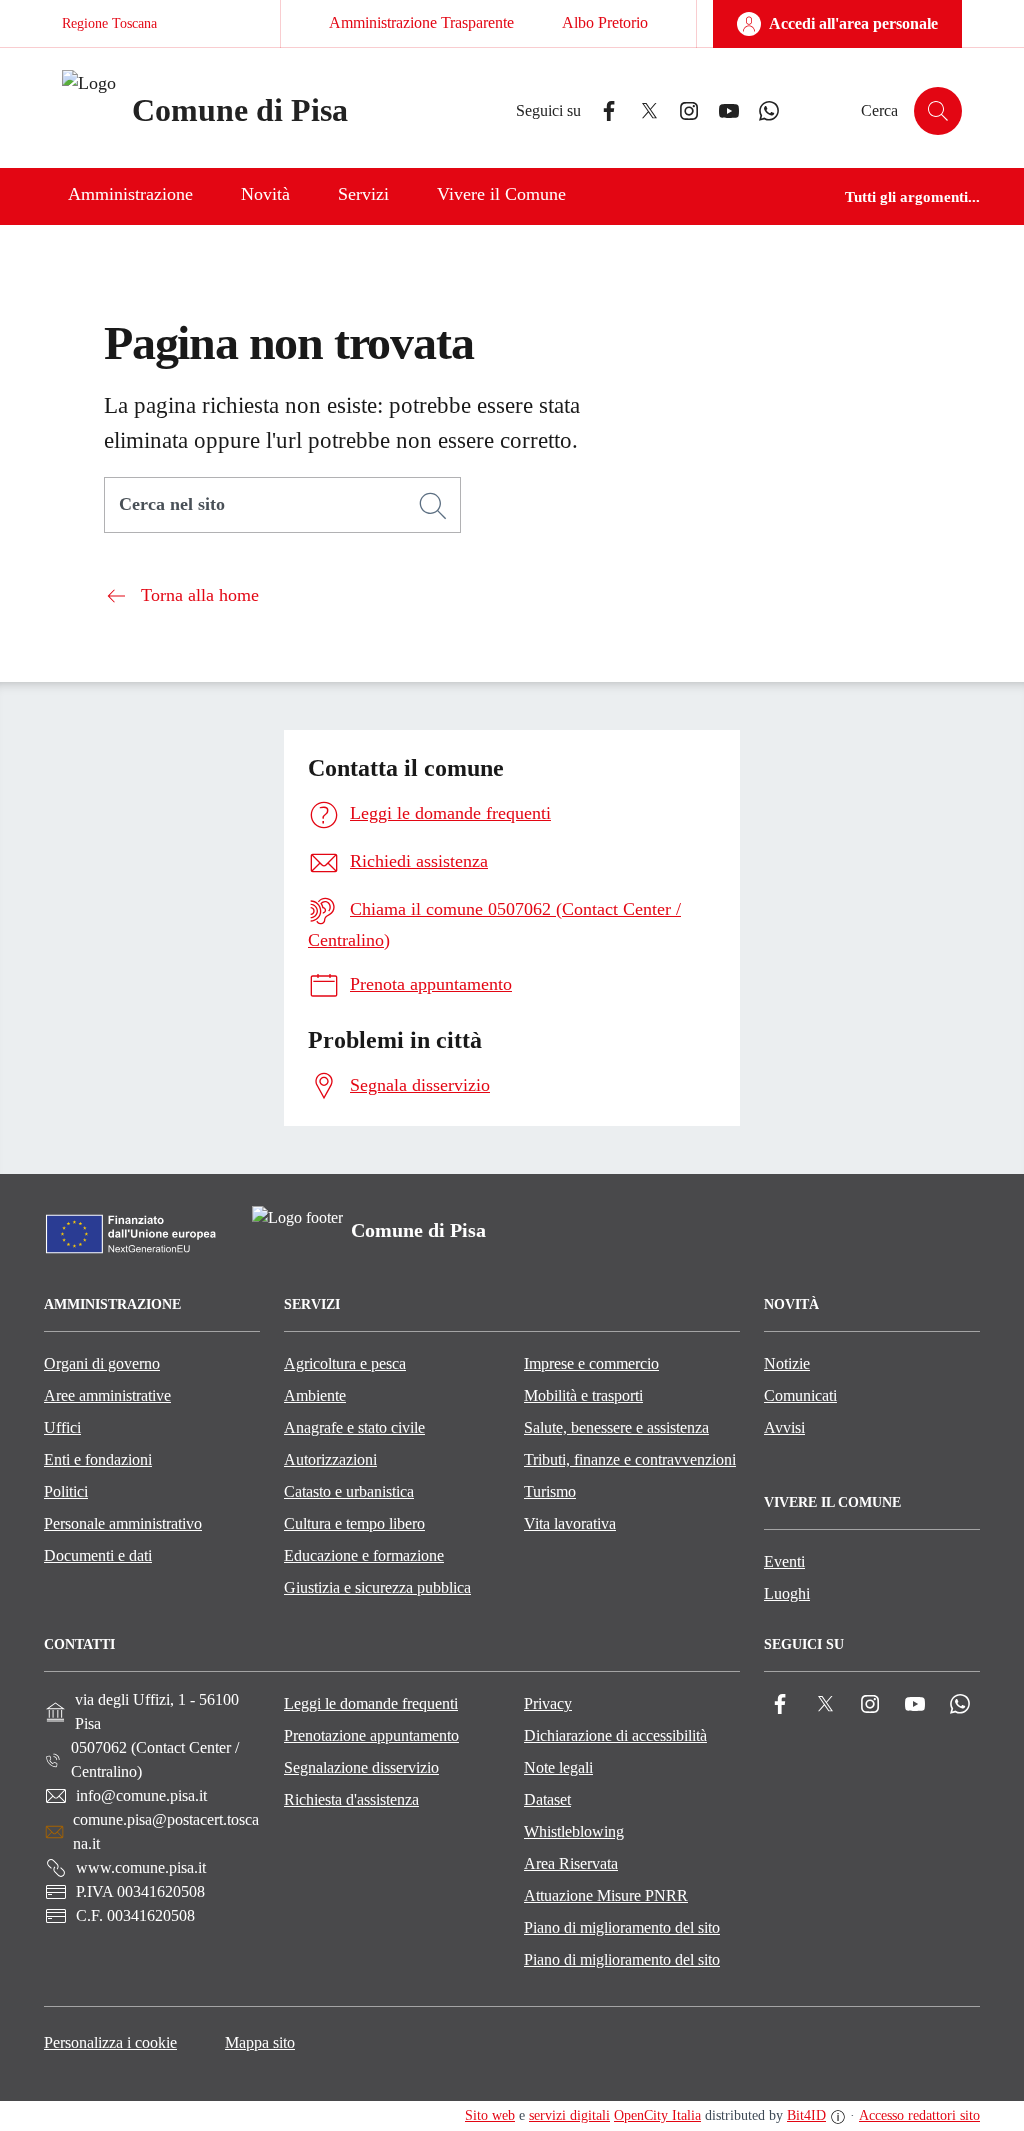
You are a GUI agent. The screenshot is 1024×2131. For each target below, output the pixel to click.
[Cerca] (433, 506)
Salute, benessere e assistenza (616, 1427)
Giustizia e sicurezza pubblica (377, 1587)
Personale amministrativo (123, 1523)
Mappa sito (260, 2042)
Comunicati (800, 1395)
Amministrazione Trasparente (421, 22)
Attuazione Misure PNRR (606, 1895)
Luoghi (787, 1593)
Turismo (550, 1491)
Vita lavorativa (570, 1523)
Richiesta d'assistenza (351, 1799)
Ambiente (315, 1395)
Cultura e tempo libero (354, 1523)
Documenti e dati (98, 1555)
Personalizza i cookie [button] (110, 2042)
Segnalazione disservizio (361, 1767)
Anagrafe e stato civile (354, 1427)
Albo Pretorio (605, 22)
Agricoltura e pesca (345, 1363)
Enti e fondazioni (98, 1459)
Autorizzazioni (330, 1459)
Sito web (490, 2115)
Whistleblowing (574, 1831)
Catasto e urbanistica (349, 1491)
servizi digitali (569, 2115)
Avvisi (784, 1427)
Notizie (787, 1363)
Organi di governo (102, 1363)
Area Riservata (571, 1863)
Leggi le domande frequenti (371, 1703)
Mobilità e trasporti (583, 1395)
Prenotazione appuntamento (371, 1735)
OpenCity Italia (657, 2115)
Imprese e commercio (591, 1363)
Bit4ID (806, 2115)
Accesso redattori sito (919, 2115)
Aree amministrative (107, 1395)
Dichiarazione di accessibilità (615, 1735)
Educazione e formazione (364, 1555)
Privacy (548, 1703)
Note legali (558, 1767)
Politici (66, 1491)
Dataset (547, 1799)
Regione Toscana (109, 23)
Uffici (62, 1427)
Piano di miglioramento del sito (622, 1927)
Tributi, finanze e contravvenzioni (630, 1459)
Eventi (784, 1561)
